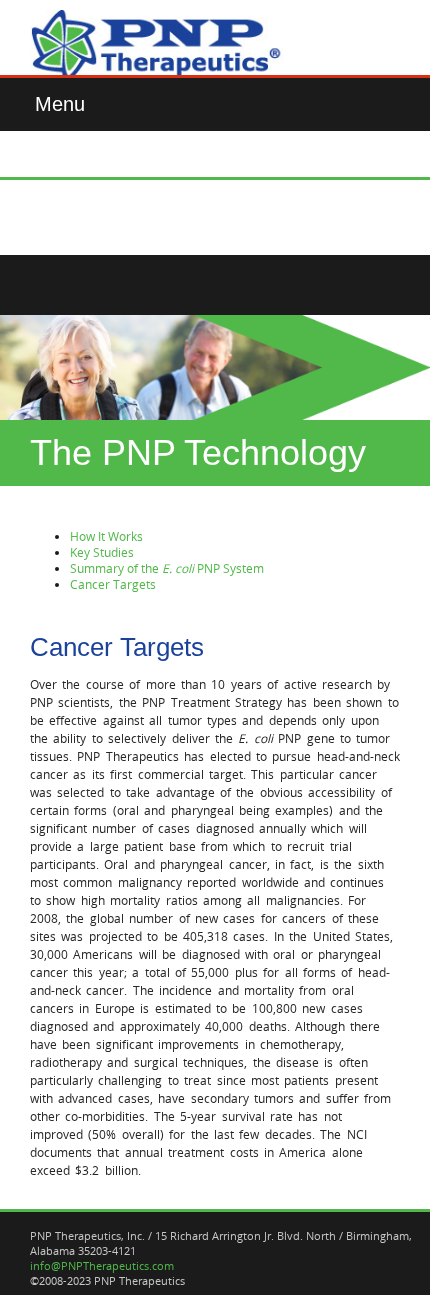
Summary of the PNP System (167, 568)
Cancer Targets (113, 584)
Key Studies (102, 552)
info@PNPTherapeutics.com (102, 1265)
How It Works (106, 536)
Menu (60, 104)
